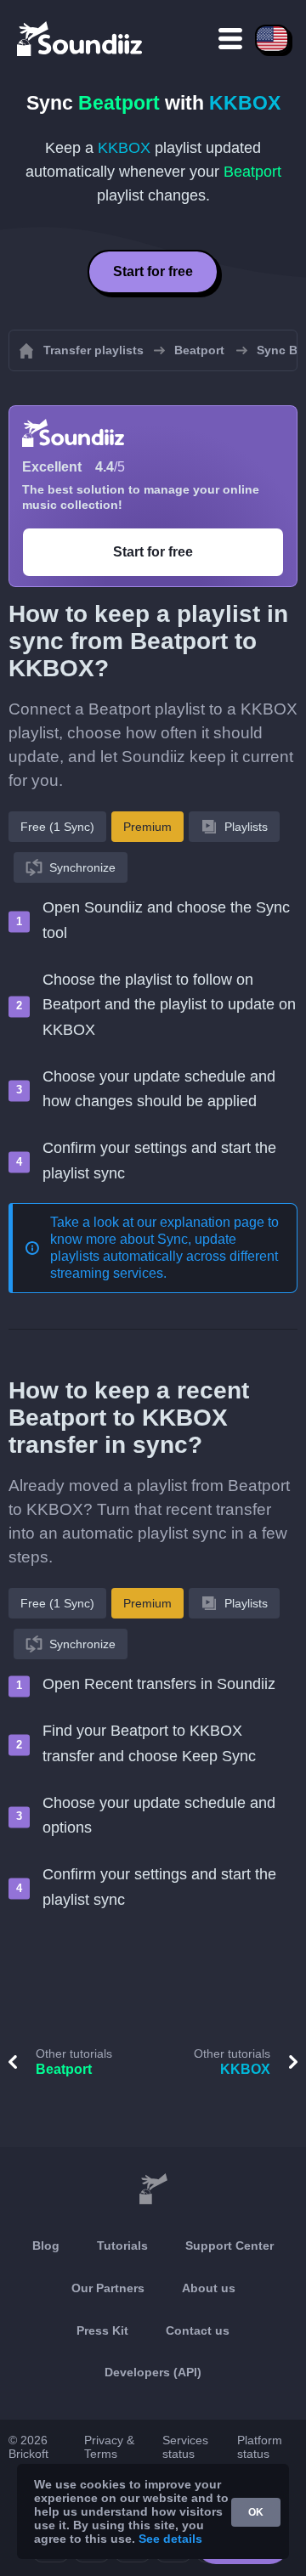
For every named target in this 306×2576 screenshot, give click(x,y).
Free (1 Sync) (57, 827)
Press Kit (102, 2330)
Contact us (198, 2330)
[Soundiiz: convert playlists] (153, 2189)
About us (209, 2288)
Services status (185, 2447)
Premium (147, 827)
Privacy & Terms (109, 2447)
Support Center (229, 2246)
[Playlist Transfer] (81, 38)
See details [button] (170, 2539)
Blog (46, 2246)
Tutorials (122, 2246)
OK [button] (256, 2512)
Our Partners (108, 2288)
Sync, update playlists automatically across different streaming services (164, 1256)
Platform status (260, 2447)
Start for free (153, 271)
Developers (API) (153, 2372)
